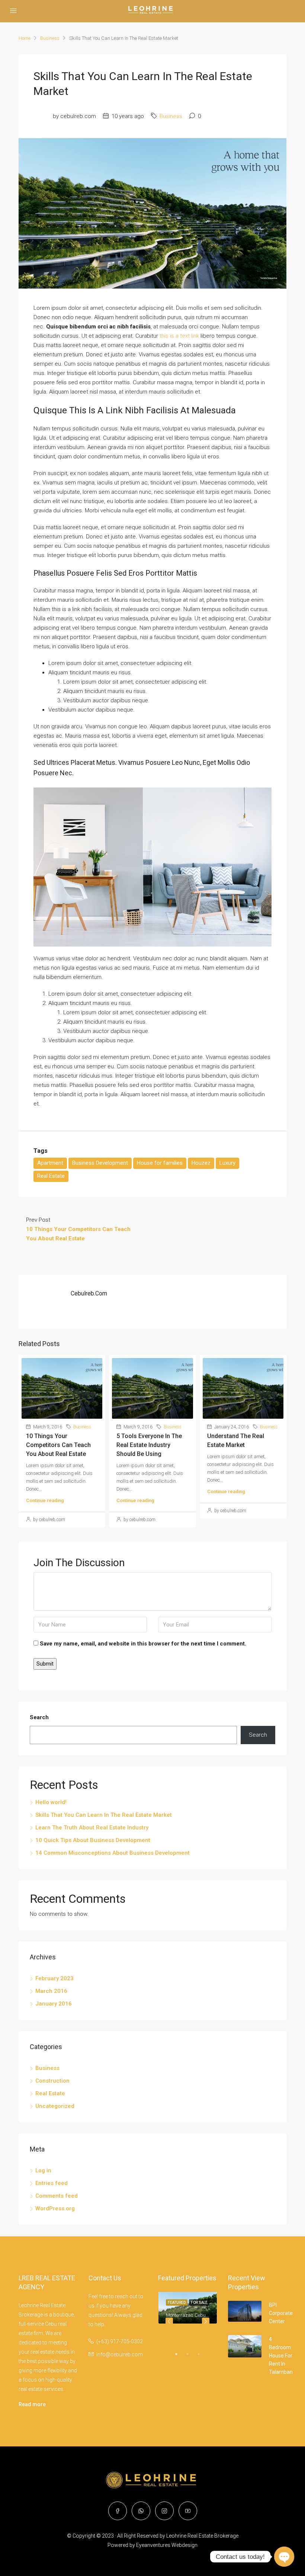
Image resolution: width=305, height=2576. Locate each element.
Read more (32, 2404)
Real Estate (51, 1176)
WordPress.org (55, 2208)
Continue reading (45, 1500)
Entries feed (52, 2183)
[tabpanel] (188, 2308)
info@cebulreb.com (120, 2354)
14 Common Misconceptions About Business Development (113, 1853)
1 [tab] (180, 2357)
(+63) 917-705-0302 (120, 2341)
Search (39, 1717)
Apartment (50, 1163)
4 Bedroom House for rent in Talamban (281, 2356)
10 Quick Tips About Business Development (93, 1840)
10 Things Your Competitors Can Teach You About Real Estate (58, 1445)
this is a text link (179, 336)
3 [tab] (202, 2357)
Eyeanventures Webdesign (167, 2545)
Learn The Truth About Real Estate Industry (92, 1828)
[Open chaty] (284, 2557)
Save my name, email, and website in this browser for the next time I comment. (143, 1644)
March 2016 (51, 1991)
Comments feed (57, 2196)
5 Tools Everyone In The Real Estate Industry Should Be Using (149, 1445)
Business (50, 38)
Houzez (201, 1163)
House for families (160, 1163)
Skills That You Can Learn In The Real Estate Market (104, 1815)
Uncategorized (55, 2106)
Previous (169, 2321)
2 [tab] (191, 2357)
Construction (52, 2081)
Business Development (100, 1163)
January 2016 (54, 2004)
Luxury (227, 1163)
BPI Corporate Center (281, 2313)
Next (206, 2321)
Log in (43, 2170)
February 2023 (54, 1978)
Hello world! (51, 1802)
